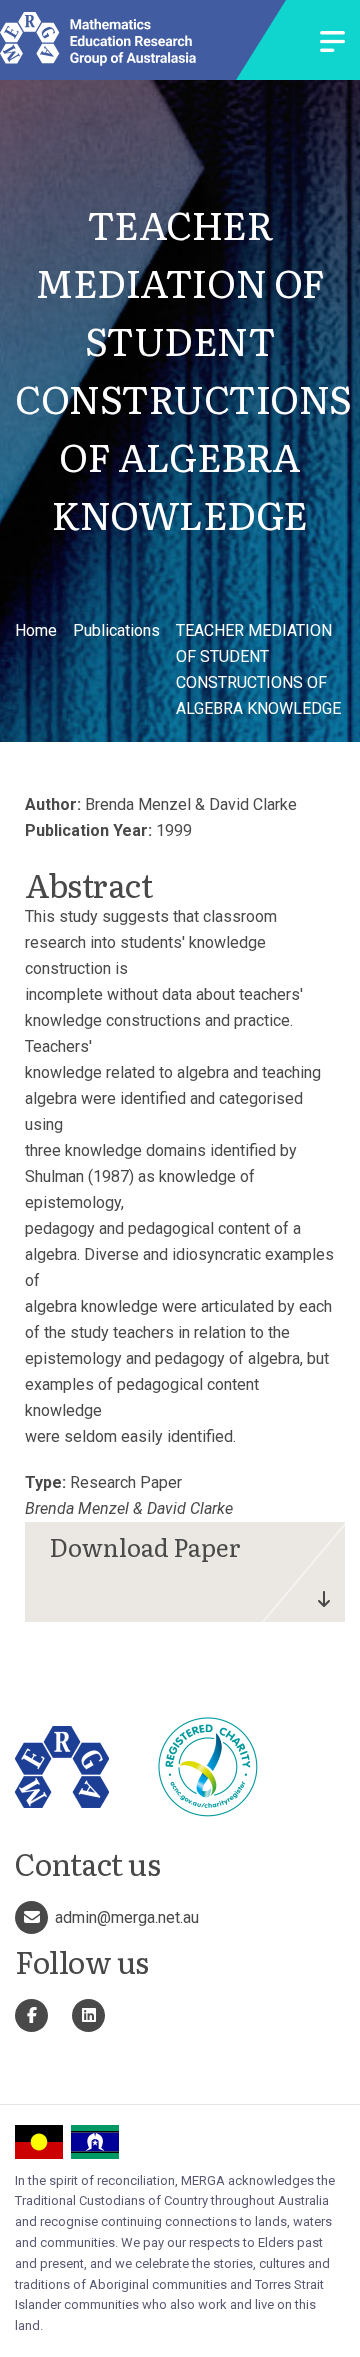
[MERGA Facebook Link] (31, 2015)
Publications (116, 630)
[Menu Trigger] (332, 43)
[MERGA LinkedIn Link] (88, 2015)
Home (36, 630)
